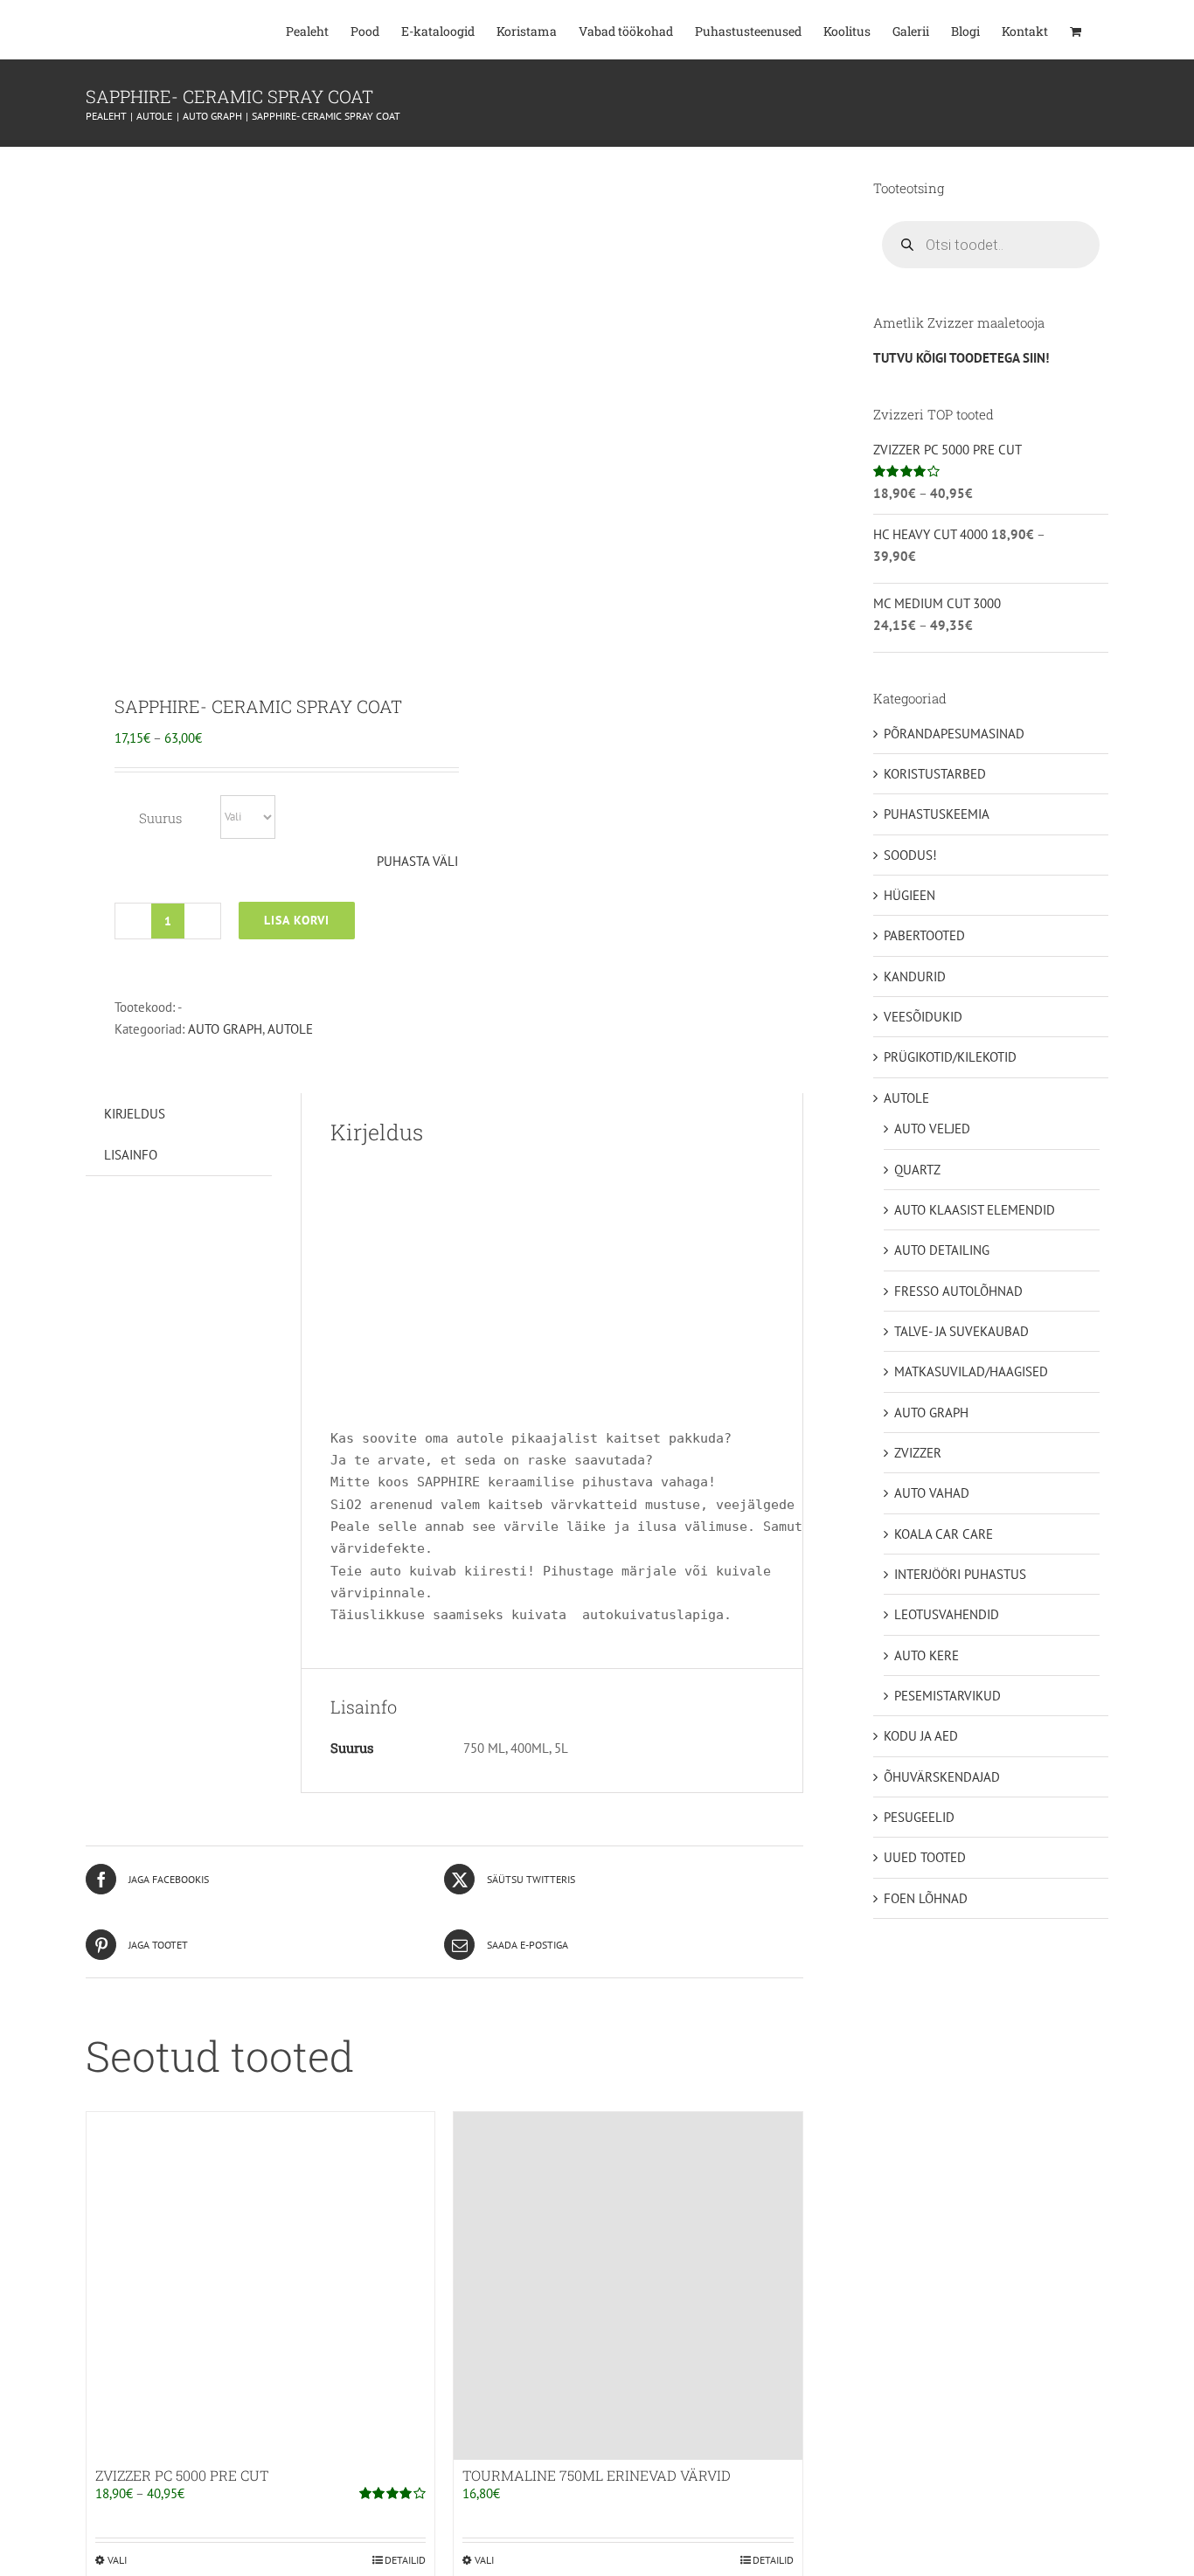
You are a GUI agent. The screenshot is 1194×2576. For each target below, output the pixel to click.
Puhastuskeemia (937, 814)
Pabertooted (924, 935)
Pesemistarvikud (948, 1696)
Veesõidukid (923, 1017)
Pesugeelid (919, 1817)
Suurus (160, 818)
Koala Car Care (944, 1534)
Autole (290, 1029)
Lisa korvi (297, 920)
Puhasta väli (417, 861)
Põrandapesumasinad (954, 734)
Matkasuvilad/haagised (971, 1371)
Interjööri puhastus (960, 1574)
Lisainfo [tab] (131, 1155)
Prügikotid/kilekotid (950, 1057)
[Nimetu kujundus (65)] (258, 408)
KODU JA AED (921, 1736)
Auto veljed (932, 1129)
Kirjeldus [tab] (135, 1114)
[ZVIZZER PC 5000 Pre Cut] (260, 2286)
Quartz (917, 1170)
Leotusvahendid (947, 1614)
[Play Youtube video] (552, 1289)
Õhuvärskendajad (942, 1777)
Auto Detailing (942, 1250)
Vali (117, 2560)
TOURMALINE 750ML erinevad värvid (597, 2475)
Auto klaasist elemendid (975, 1210)
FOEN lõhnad (926, 1898)
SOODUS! (910, 855)
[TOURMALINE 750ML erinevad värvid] (628, 2286)
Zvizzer (918, 1453)
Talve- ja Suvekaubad (961, 1331)
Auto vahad (932, 1493)
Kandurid (915, 976)
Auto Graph (225, 1029)
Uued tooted (925, 1857)
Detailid (405, 2560)
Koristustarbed (935, 774)
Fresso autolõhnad (958, 1291)
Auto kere (927, 1655)
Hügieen (909, 895)
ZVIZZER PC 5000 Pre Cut (182, 2475)
